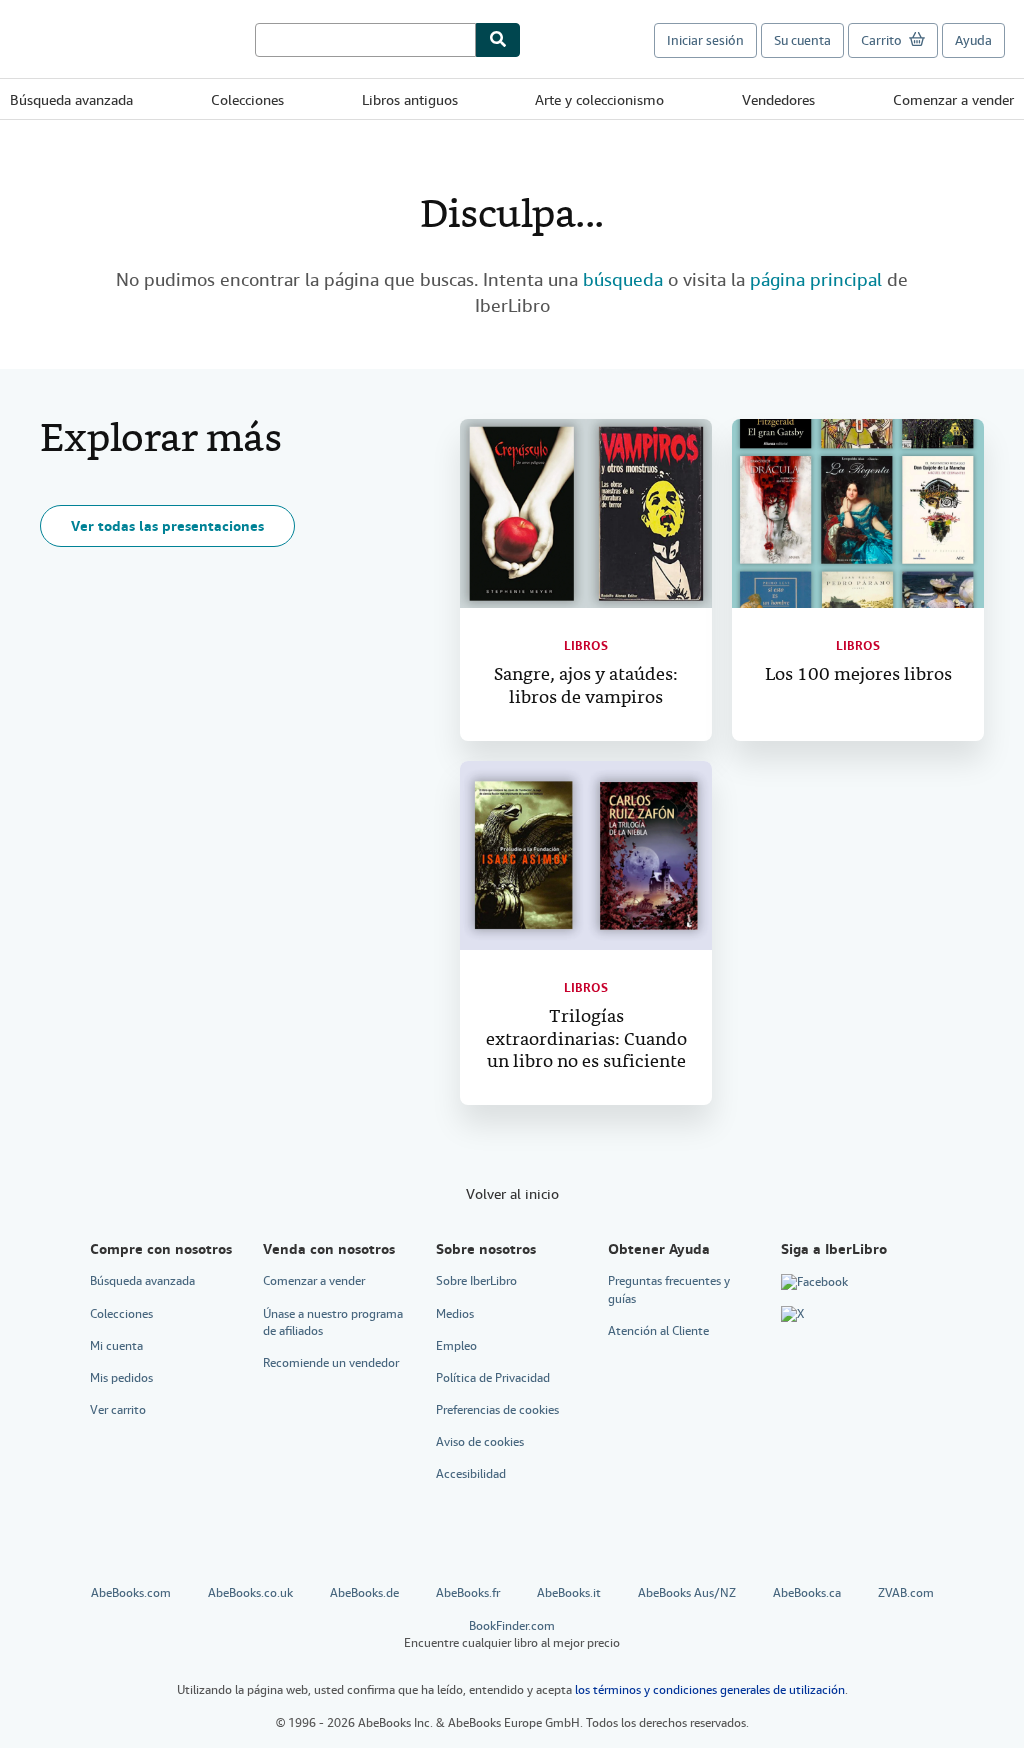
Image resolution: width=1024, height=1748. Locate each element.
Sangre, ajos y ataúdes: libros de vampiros (586, 687)
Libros (586, 646)
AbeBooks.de (364, 1593)
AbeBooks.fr (468, 1593)
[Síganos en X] (792, 1315)
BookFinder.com (512, 1634)
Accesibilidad (471, 1474)
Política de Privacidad (493, 1378)
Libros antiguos (410, 100)
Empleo (456, 1346)
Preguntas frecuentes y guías (669, 1289)
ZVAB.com (906, 1593)
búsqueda (623, 279)
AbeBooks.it (569, 1593)
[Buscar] (498, 40)
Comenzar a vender (953, 100)
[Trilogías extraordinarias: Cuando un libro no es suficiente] (586, 855)
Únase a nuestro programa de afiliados (333, 1322)
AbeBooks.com (131, 1593)
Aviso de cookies (480, 1442)
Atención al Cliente (658, 1331)
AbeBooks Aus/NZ (687, 1593)
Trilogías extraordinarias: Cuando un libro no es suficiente (586, 1040)
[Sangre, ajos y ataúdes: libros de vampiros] (586, 513)
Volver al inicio (512, 1194)
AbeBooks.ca (807, 1593)
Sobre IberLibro (476, 1281)
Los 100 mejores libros (858, 675)
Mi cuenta (116, 1346)
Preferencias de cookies (497, 1410)
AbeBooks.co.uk (250, 1593)
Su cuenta (802, 40)
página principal (816, 279)
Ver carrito (118, 1410)
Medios (455, 1314)
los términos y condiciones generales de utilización (710, 1690)
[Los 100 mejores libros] (858, 513)
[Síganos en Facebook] (814, 1282)
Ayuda (973, 40)
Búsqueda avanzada (71, 100)
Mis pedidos (121, 1378)
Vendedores (778, 100)
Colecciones (247, 100)
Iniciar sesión (705, 40)
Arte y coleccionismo (599, 100)
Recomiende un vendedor (331, 1363)
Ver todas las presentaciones (167, 526)
